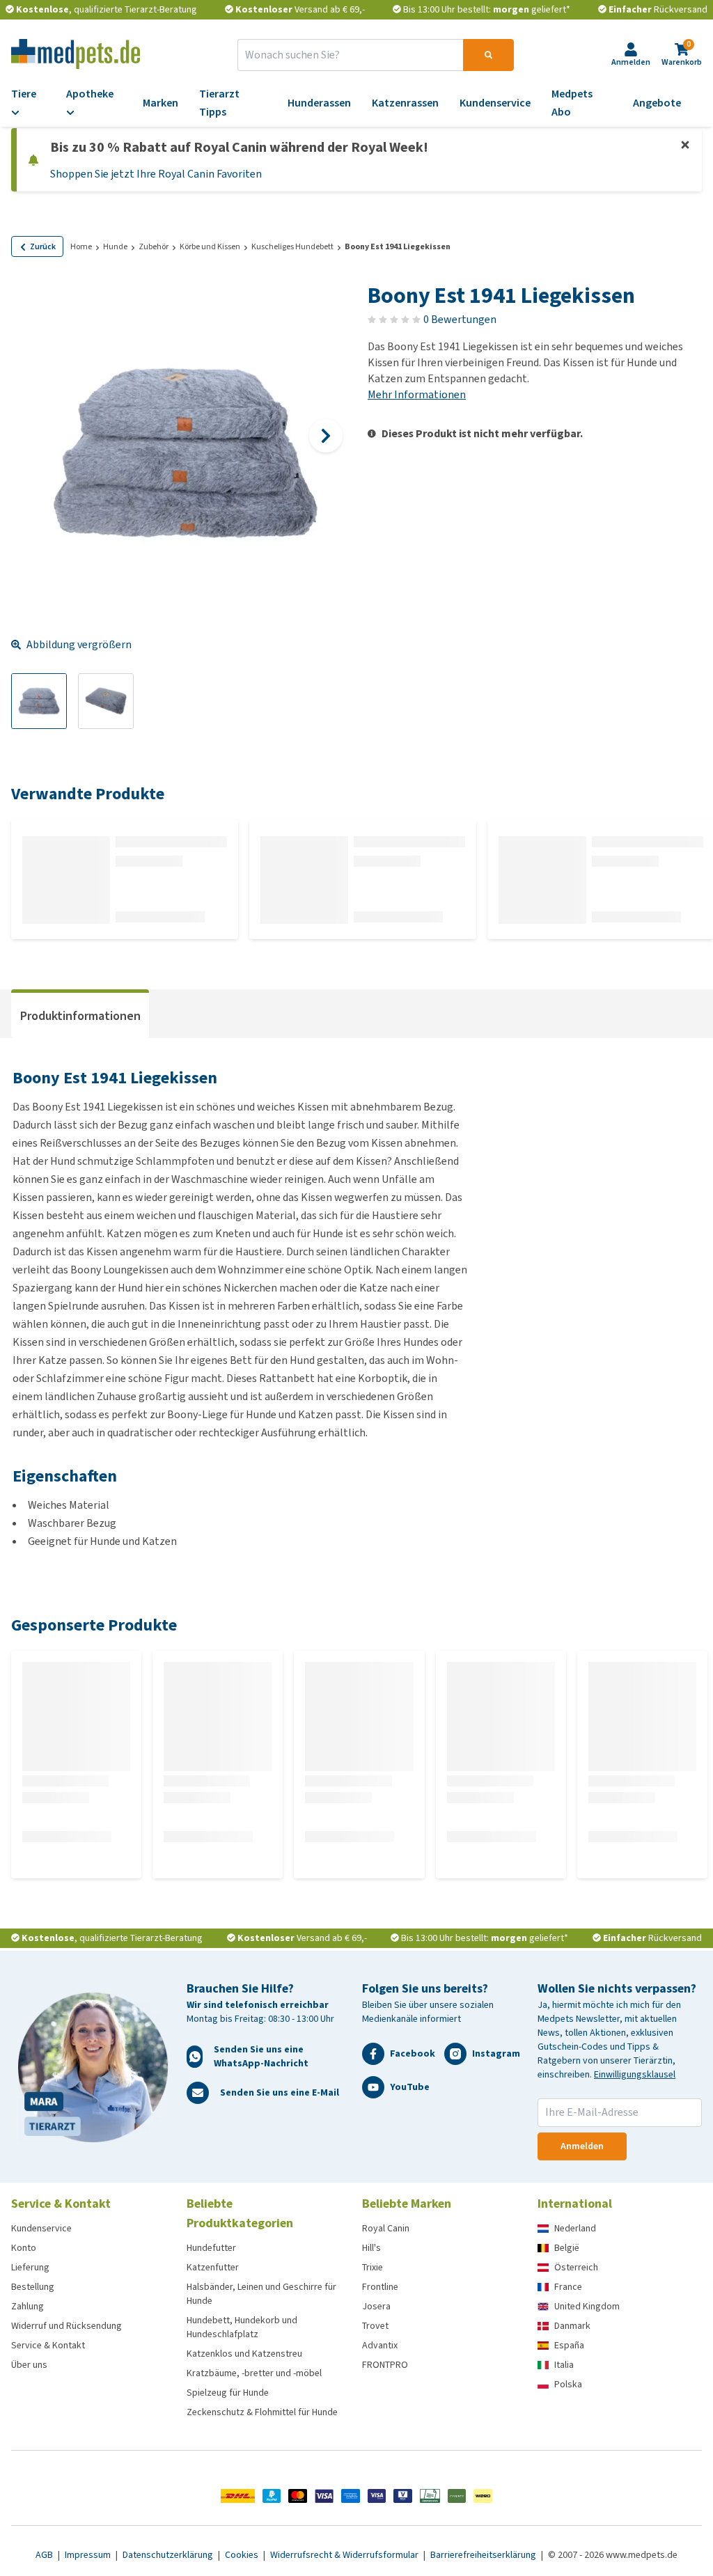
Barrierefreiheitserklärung (484, 2555)
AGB (45, 2555)
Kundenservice (41, 2228)
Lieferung (30, 2267)
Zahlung (28, 2306)
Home (81, 246)
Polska (568, 2384)
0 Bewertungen (460, 319)
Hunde (115, 246)
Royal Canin (386, 2228)
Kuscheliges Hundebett (292, 246)
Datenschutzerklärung (169, 2555)
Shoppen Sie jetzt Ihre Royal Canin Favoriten (156, 174)
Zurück (43, 246)
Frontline (380, 2287)
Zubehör (154, 246)
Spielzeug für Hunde (228, 2393)
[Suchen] (488, 55)
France (568, 2287)
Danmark (572, 2326)
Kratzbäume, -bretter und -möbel (254, 2373)
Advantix (380, 2345)
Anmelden (582, 2146)
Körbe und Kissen (210, 246)
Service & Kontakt (48, 2345)
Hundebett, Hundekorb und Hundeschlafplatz (242, 2327)
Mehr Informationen (417, 394)
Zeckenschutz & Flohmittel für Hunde (262, 2412)
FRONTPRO (385, 2365)
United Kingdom (587, 2306)
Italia (564, 2365)
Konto (24, 2248)
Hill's (371, 2248)
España (569, 2345)
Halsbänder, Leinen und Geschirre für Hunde (261, 2294)
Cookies (243, 2555)
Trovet (375, 2326)
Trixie (373, 2267)
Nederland (575, 2228)
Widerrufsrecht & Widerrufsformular (345, 2555)
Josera (376, 2306)
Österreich (576, 2267)
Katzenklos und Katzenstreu (244, 2354)
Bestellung (33, 2287)
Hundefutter (211, 2248)
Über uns (29, 2365)
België (567, 2248)
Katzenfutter (213, 2267)
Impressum (89, 2555)
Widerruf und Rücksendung (66, 2326)
